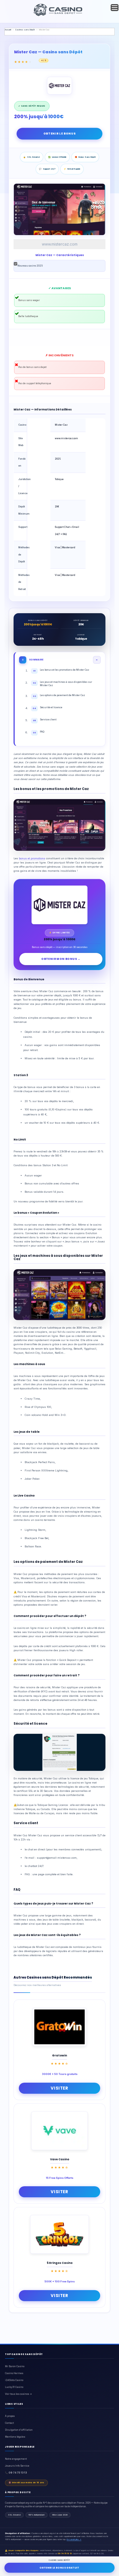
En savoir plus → (74, 2539)
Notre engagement (16, 2459)
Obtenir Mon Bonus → (61, 959)
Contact (9, 2423)
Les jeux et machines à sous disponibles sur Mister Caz (63, 684)
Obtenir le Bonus (60, 134)
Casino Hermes (14, 2373)
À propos (10, 2416)
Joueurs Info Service (17, 2466)
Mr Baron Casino (15, 2366)
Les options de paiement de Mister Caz (59, 696)
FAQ (39, 732)
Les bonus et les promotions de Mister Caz (61, 670)
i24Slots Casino (14, 2380)
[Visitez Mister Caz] (59, 87)
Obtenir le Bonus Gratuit (59, 2568)
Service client (45, 720)
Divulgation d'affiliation (19, 2430)
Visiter (59, 2088)
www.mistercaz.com (60, 244)
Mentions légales (15, 2437)
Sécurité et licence (47, 708)
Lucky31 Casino (14, 2387)
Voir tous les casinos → (18, 2394)
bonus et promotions (32, 858)
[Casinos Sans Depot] (58, 15)
